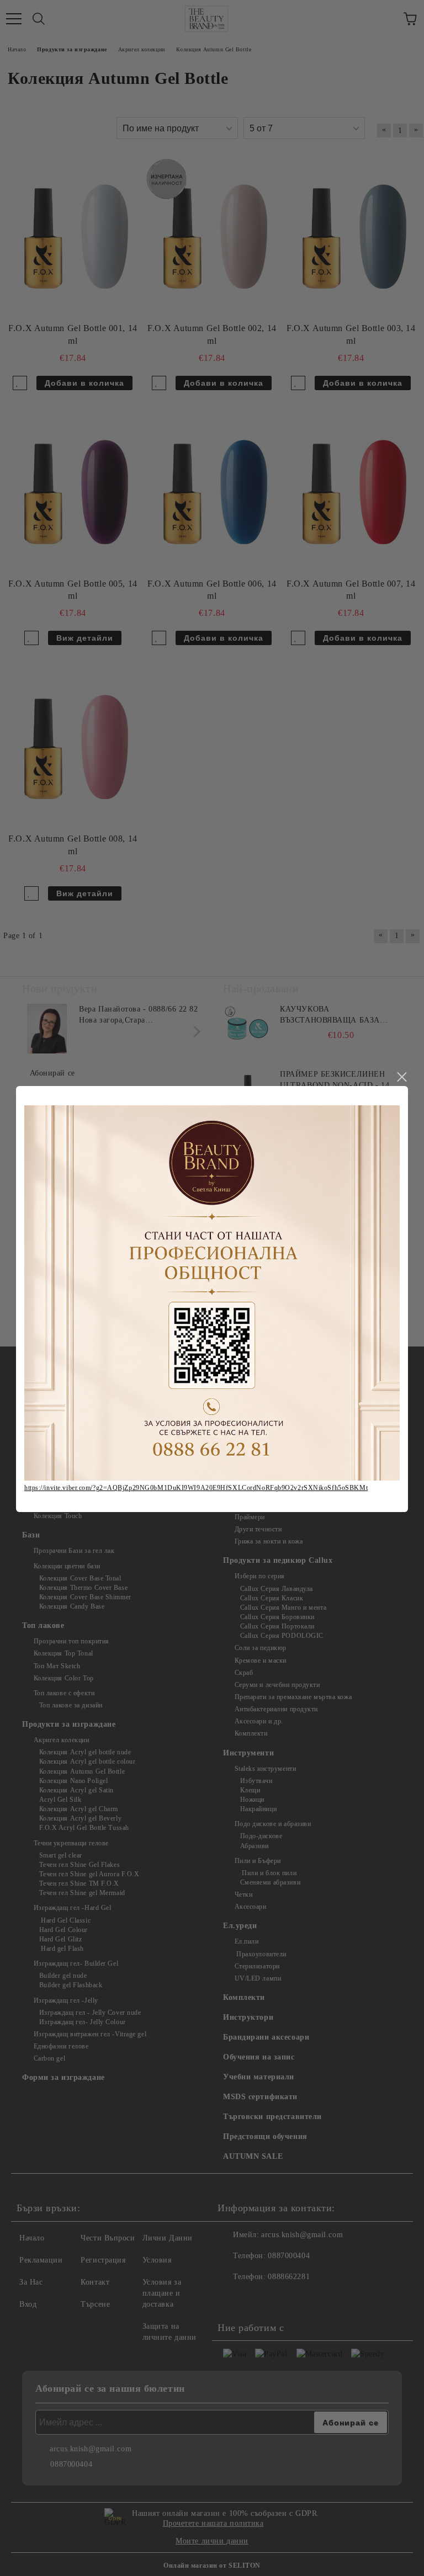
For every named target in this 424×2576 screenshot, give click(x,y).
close (401, 1077)
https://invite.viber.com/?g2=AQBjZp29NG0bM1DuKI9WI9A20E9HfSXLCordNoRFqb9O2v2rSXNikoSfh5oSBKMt (196, 1488)
